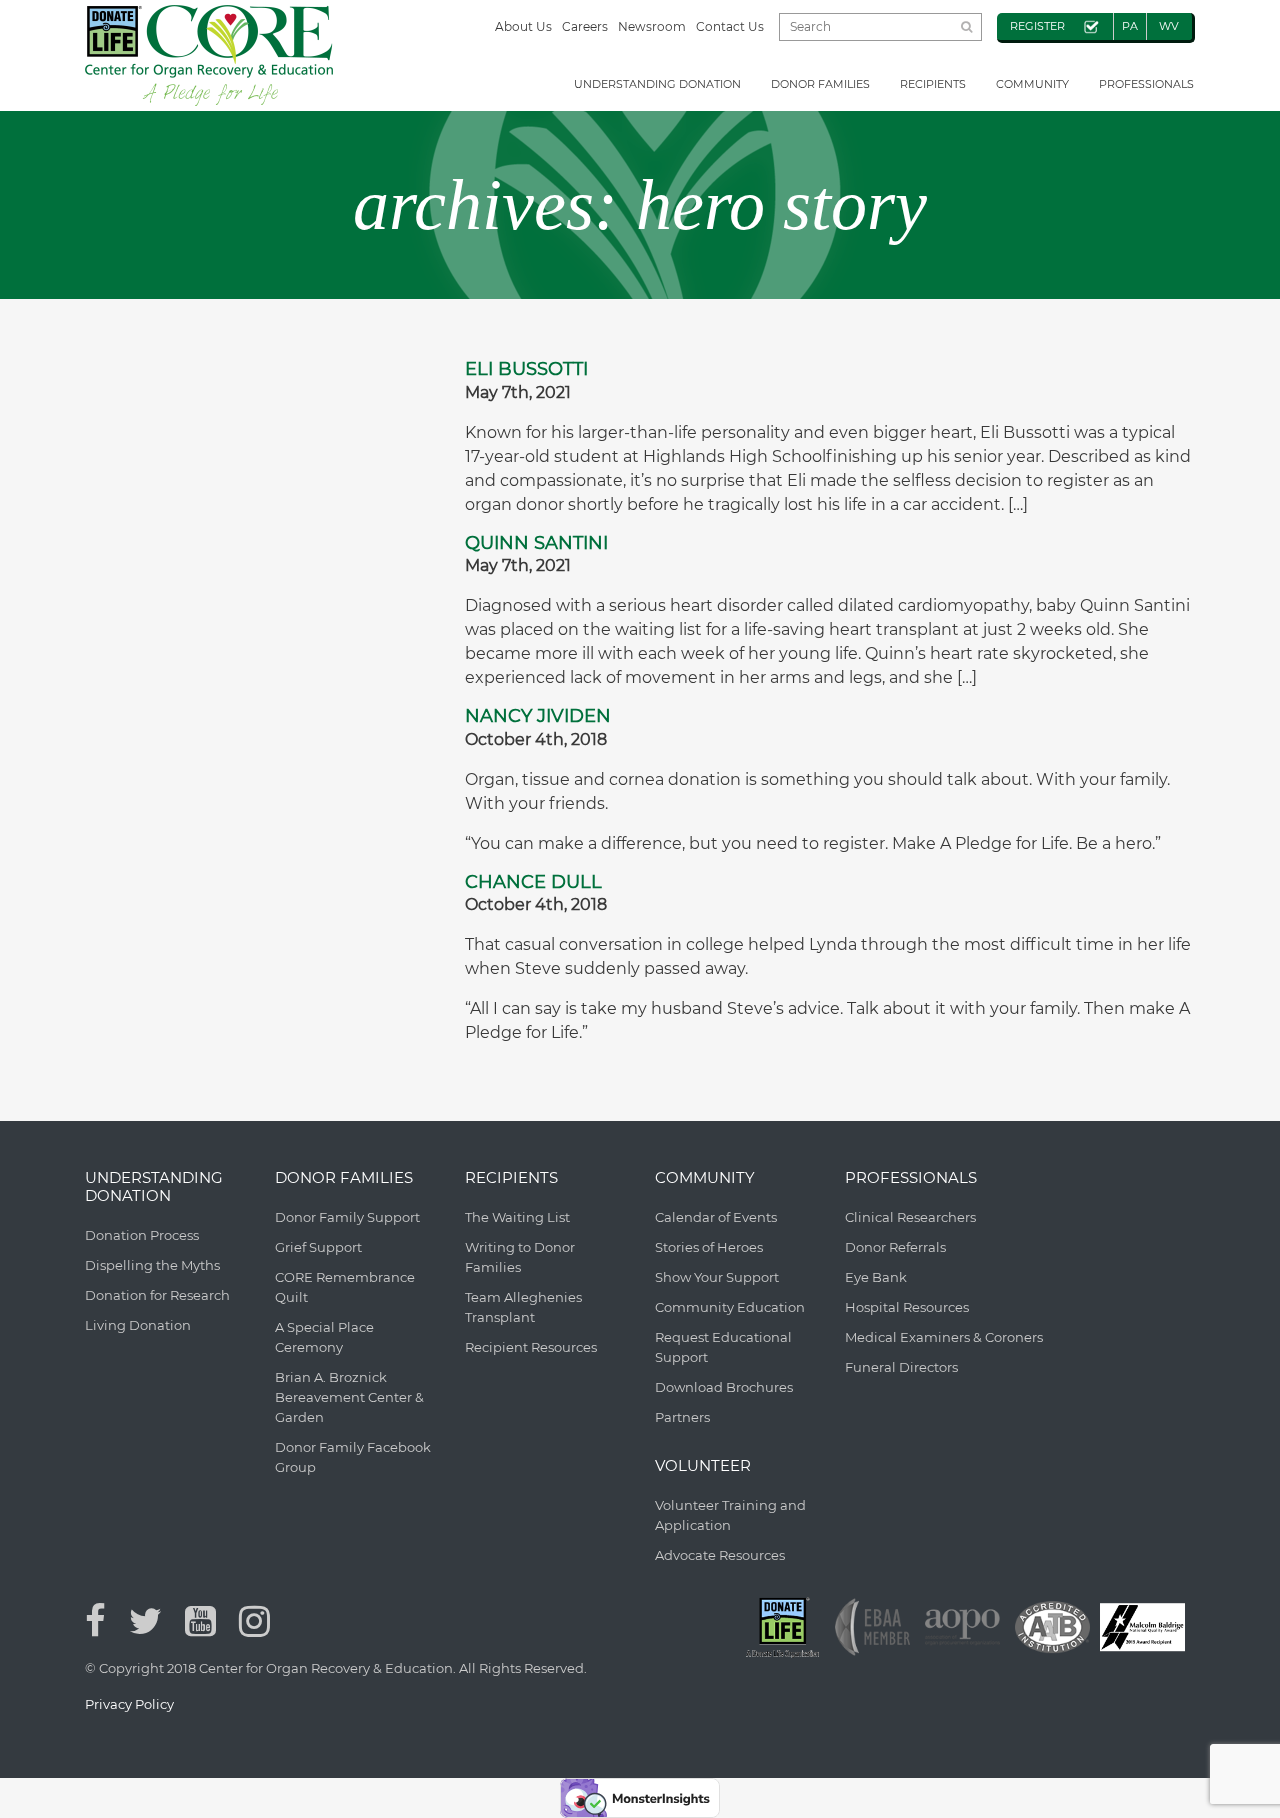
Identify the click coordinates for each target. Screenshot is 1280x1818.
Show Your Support (717, 1277)
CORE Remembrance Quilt (345, 1287)
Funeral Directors (901, 1367)
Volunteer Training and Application (730, 1515)
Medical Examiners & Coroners (944, 1337)
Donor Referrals (895, 1247)
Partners (682, 1417)
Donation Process (142, 1235)
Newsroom (652, 26)
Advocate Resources (720, 1555)
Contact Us (730, 26)
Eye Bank (876, 1277)
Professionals (1146, 84)
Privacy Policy (129, 1704)
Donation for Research (157, 1295)
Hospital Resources (907, 1307)
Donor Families (820, 84)
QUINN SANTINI (536, 543)
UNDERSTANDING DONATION (657, 84)
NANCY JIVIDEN (538, 716)
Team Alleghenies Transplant (523, 1307)
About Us (523, 26)
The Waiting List (517, 1217)
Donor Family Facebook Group (353, 1457)
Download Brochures (724, 1387)
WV (1169, 26)
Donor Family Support (347, 1217)
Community (1032, 84)
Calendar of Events (716, 1217)
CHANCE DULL (533, 882)
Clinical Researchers (910, 1217)
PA (1130, 26)
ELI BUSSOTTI (526, 369)
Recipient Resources (531, 1347)
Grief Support (318, 1247)
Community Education (730, 1307)
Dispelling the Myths (152, 1265)
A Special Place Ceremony (324, 1337)
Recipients (933, 84)
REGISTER (1037, 26)
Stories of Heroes (709, 1247)
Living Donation (138, 1325)
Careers (585, 26)
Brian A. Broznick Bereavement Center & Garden (349, 1397)
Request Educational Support (723, 1347)
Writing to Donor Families (520, 1257)
